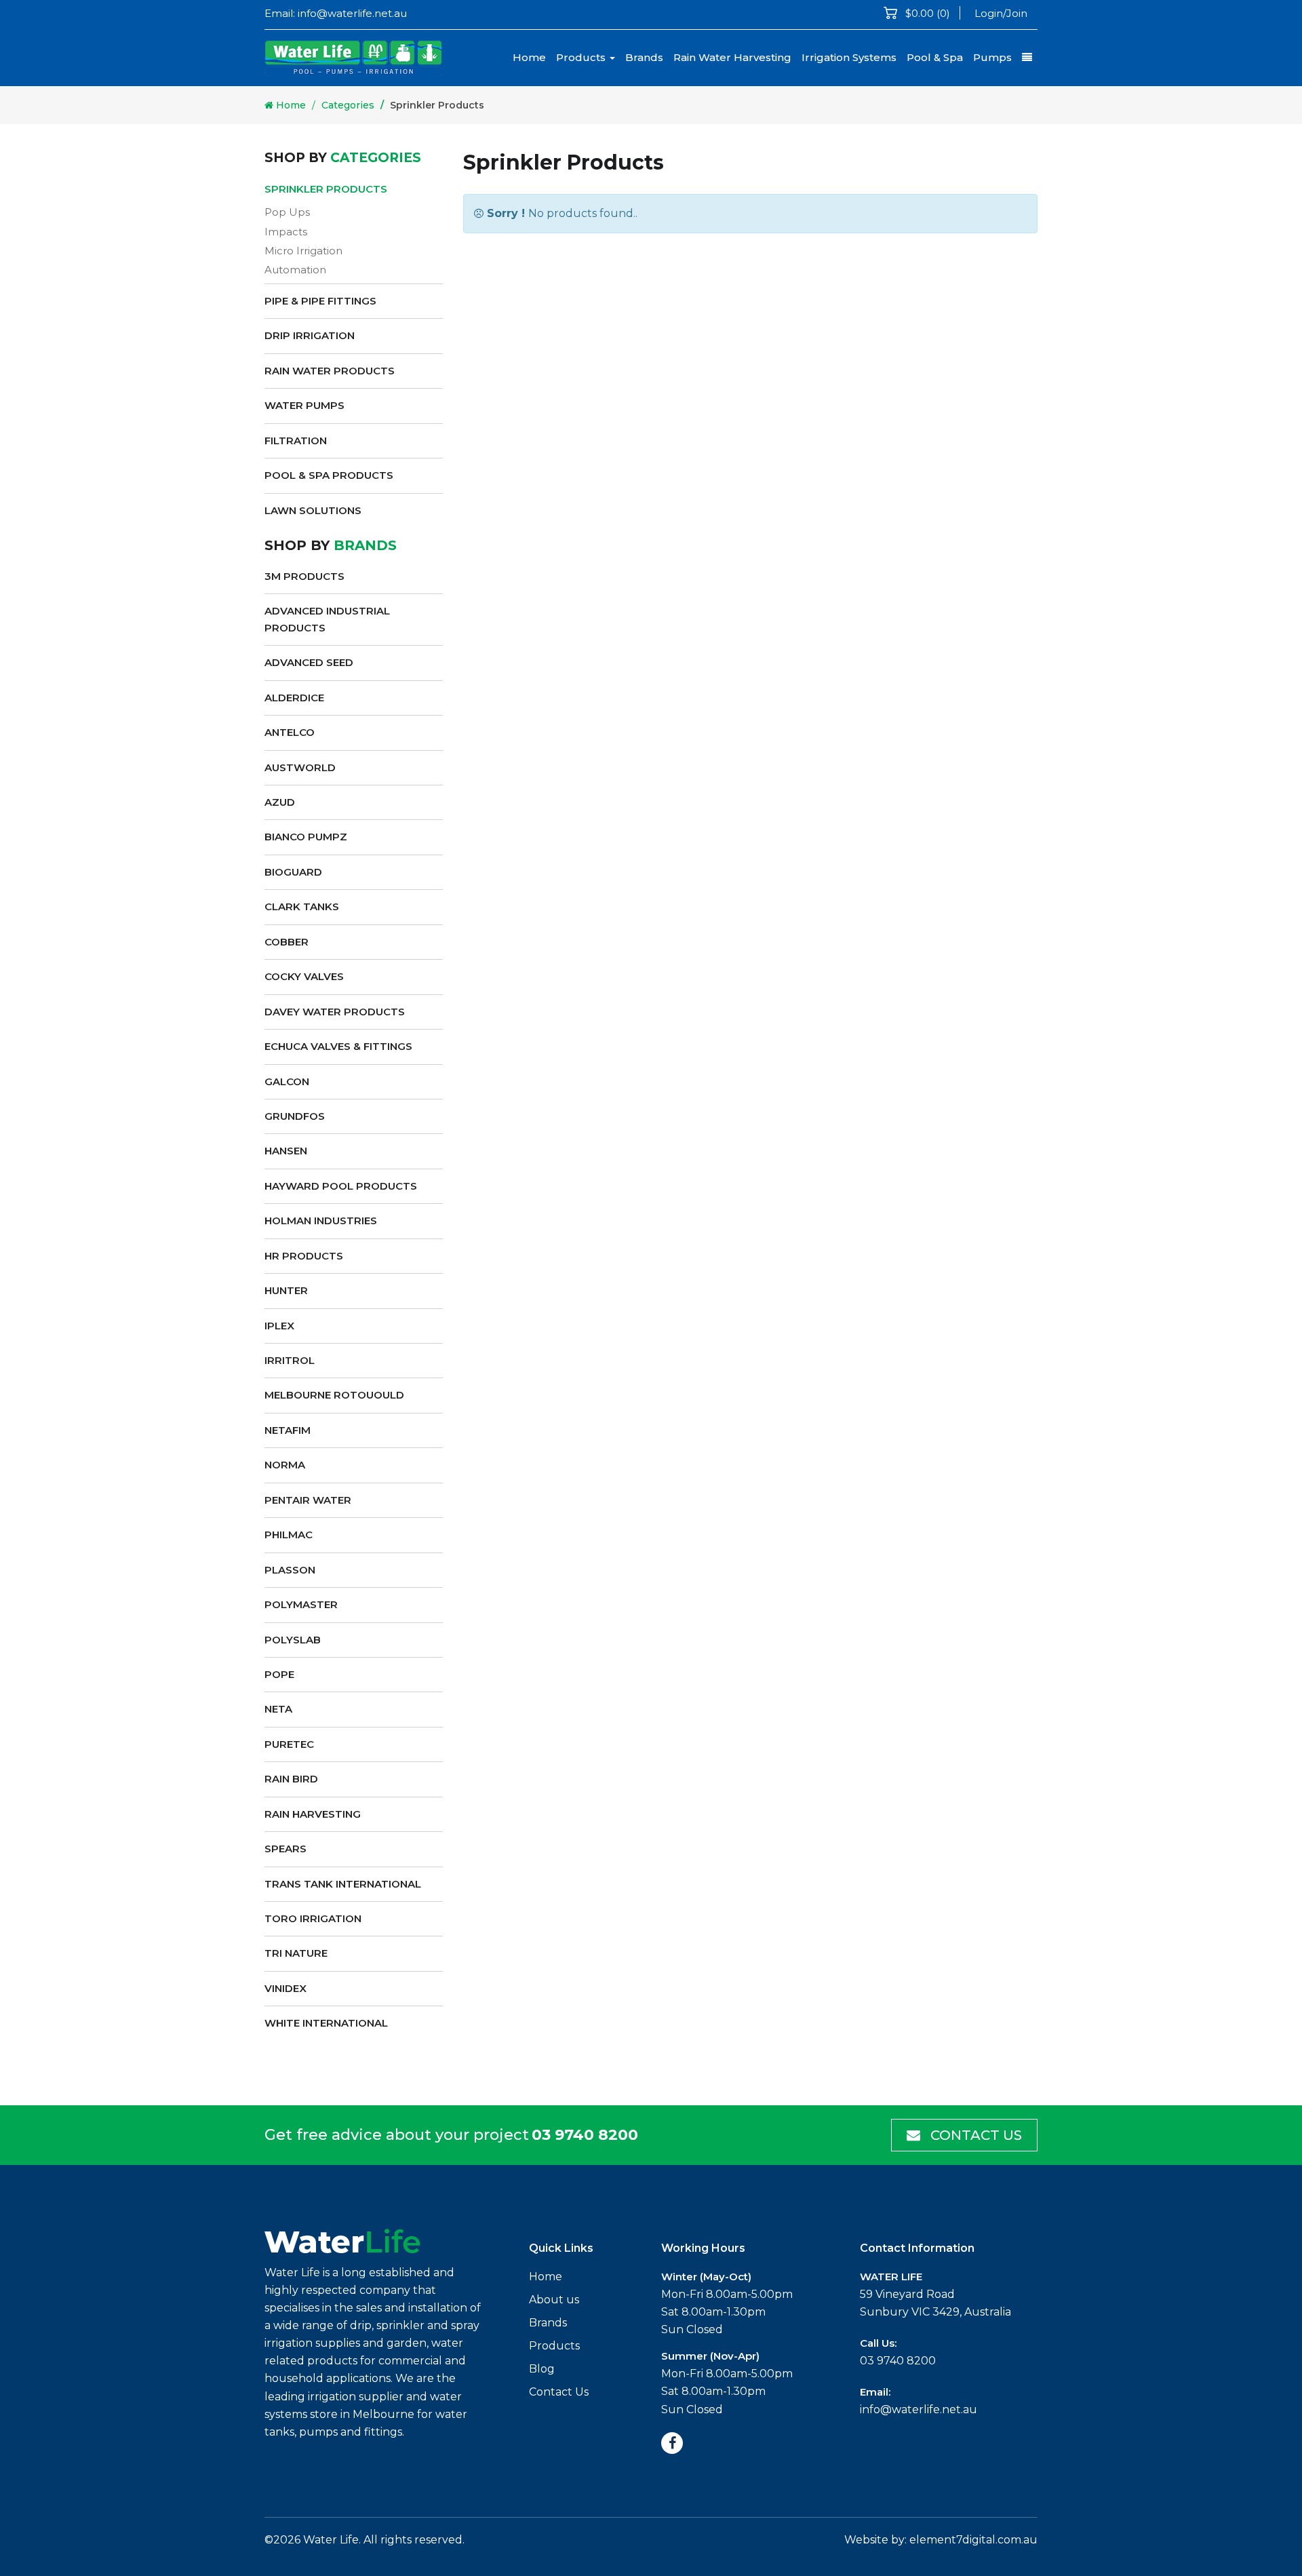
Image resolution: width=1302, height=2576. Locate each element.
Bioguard (293, 872)
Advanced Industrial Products (327, 619)
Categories (348, 105)
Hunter (286, 1290)
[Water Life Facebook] (672, 2443)
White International (326, 2023)
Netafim (288, 1430)
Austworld (300, 767)
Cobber (287, 942)
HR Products (304, 1256)
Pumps (992, 57)
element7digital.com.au (973, 2540)
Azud (280, 802)
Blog (542, 2369)
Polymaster (301, 1604)
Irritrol (290, 1360)
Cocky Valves (304, 976)
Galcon (287, 1081)
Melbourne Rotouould (334, 1395)
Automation (295, 270)
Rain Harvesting (313, 1814)
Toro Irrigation (313, 1918)
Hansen (286, 1151)
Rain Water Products (330, 371)
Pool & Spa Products (329, 475)
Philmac (289, 1535)
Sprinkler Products (326, 189)
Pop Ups (287, 212)
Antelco (290, 732)
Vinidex (285, 1988)
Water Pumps (304, 405)
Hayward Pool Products (341, 1186)
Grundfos (295, 1116)
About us (554, 2300)
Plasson (290, 1570)
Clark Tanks (302, 906)
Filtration (296, 441)
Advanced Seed (309, 662)
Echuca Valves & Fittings (338, 1046)
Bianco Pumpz (306, 837)
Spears (285, 1849)
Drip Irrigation (310, 335)
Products (582, 57)
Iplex (279, 1326)
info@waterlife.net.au (352, 13)
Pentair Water (308, 1500)
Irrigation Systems (849, 57)
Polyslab (293, 1640)
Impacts (286, 232)
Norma (285, 1465)
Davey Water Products (335, 1012)
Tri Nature (296, 1953)
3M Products (304, 576)
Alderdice (294, 698)
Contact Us (974, 2135)
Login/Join (1001, 13)
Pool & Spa (935, 57)
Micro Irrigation (303, 251)
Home (529, 57)
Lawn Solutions (313, 510)
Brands (644, 57)
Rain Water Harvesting (732, 57)
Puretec (289, 1744)
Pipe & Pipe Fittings (320, 301)
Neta (278, 1709)
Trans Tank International (343, 1884)
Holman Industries (321, 1221)
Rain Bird (291, 1779)
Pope (279, 1674)
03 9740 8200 (585, 2135)
